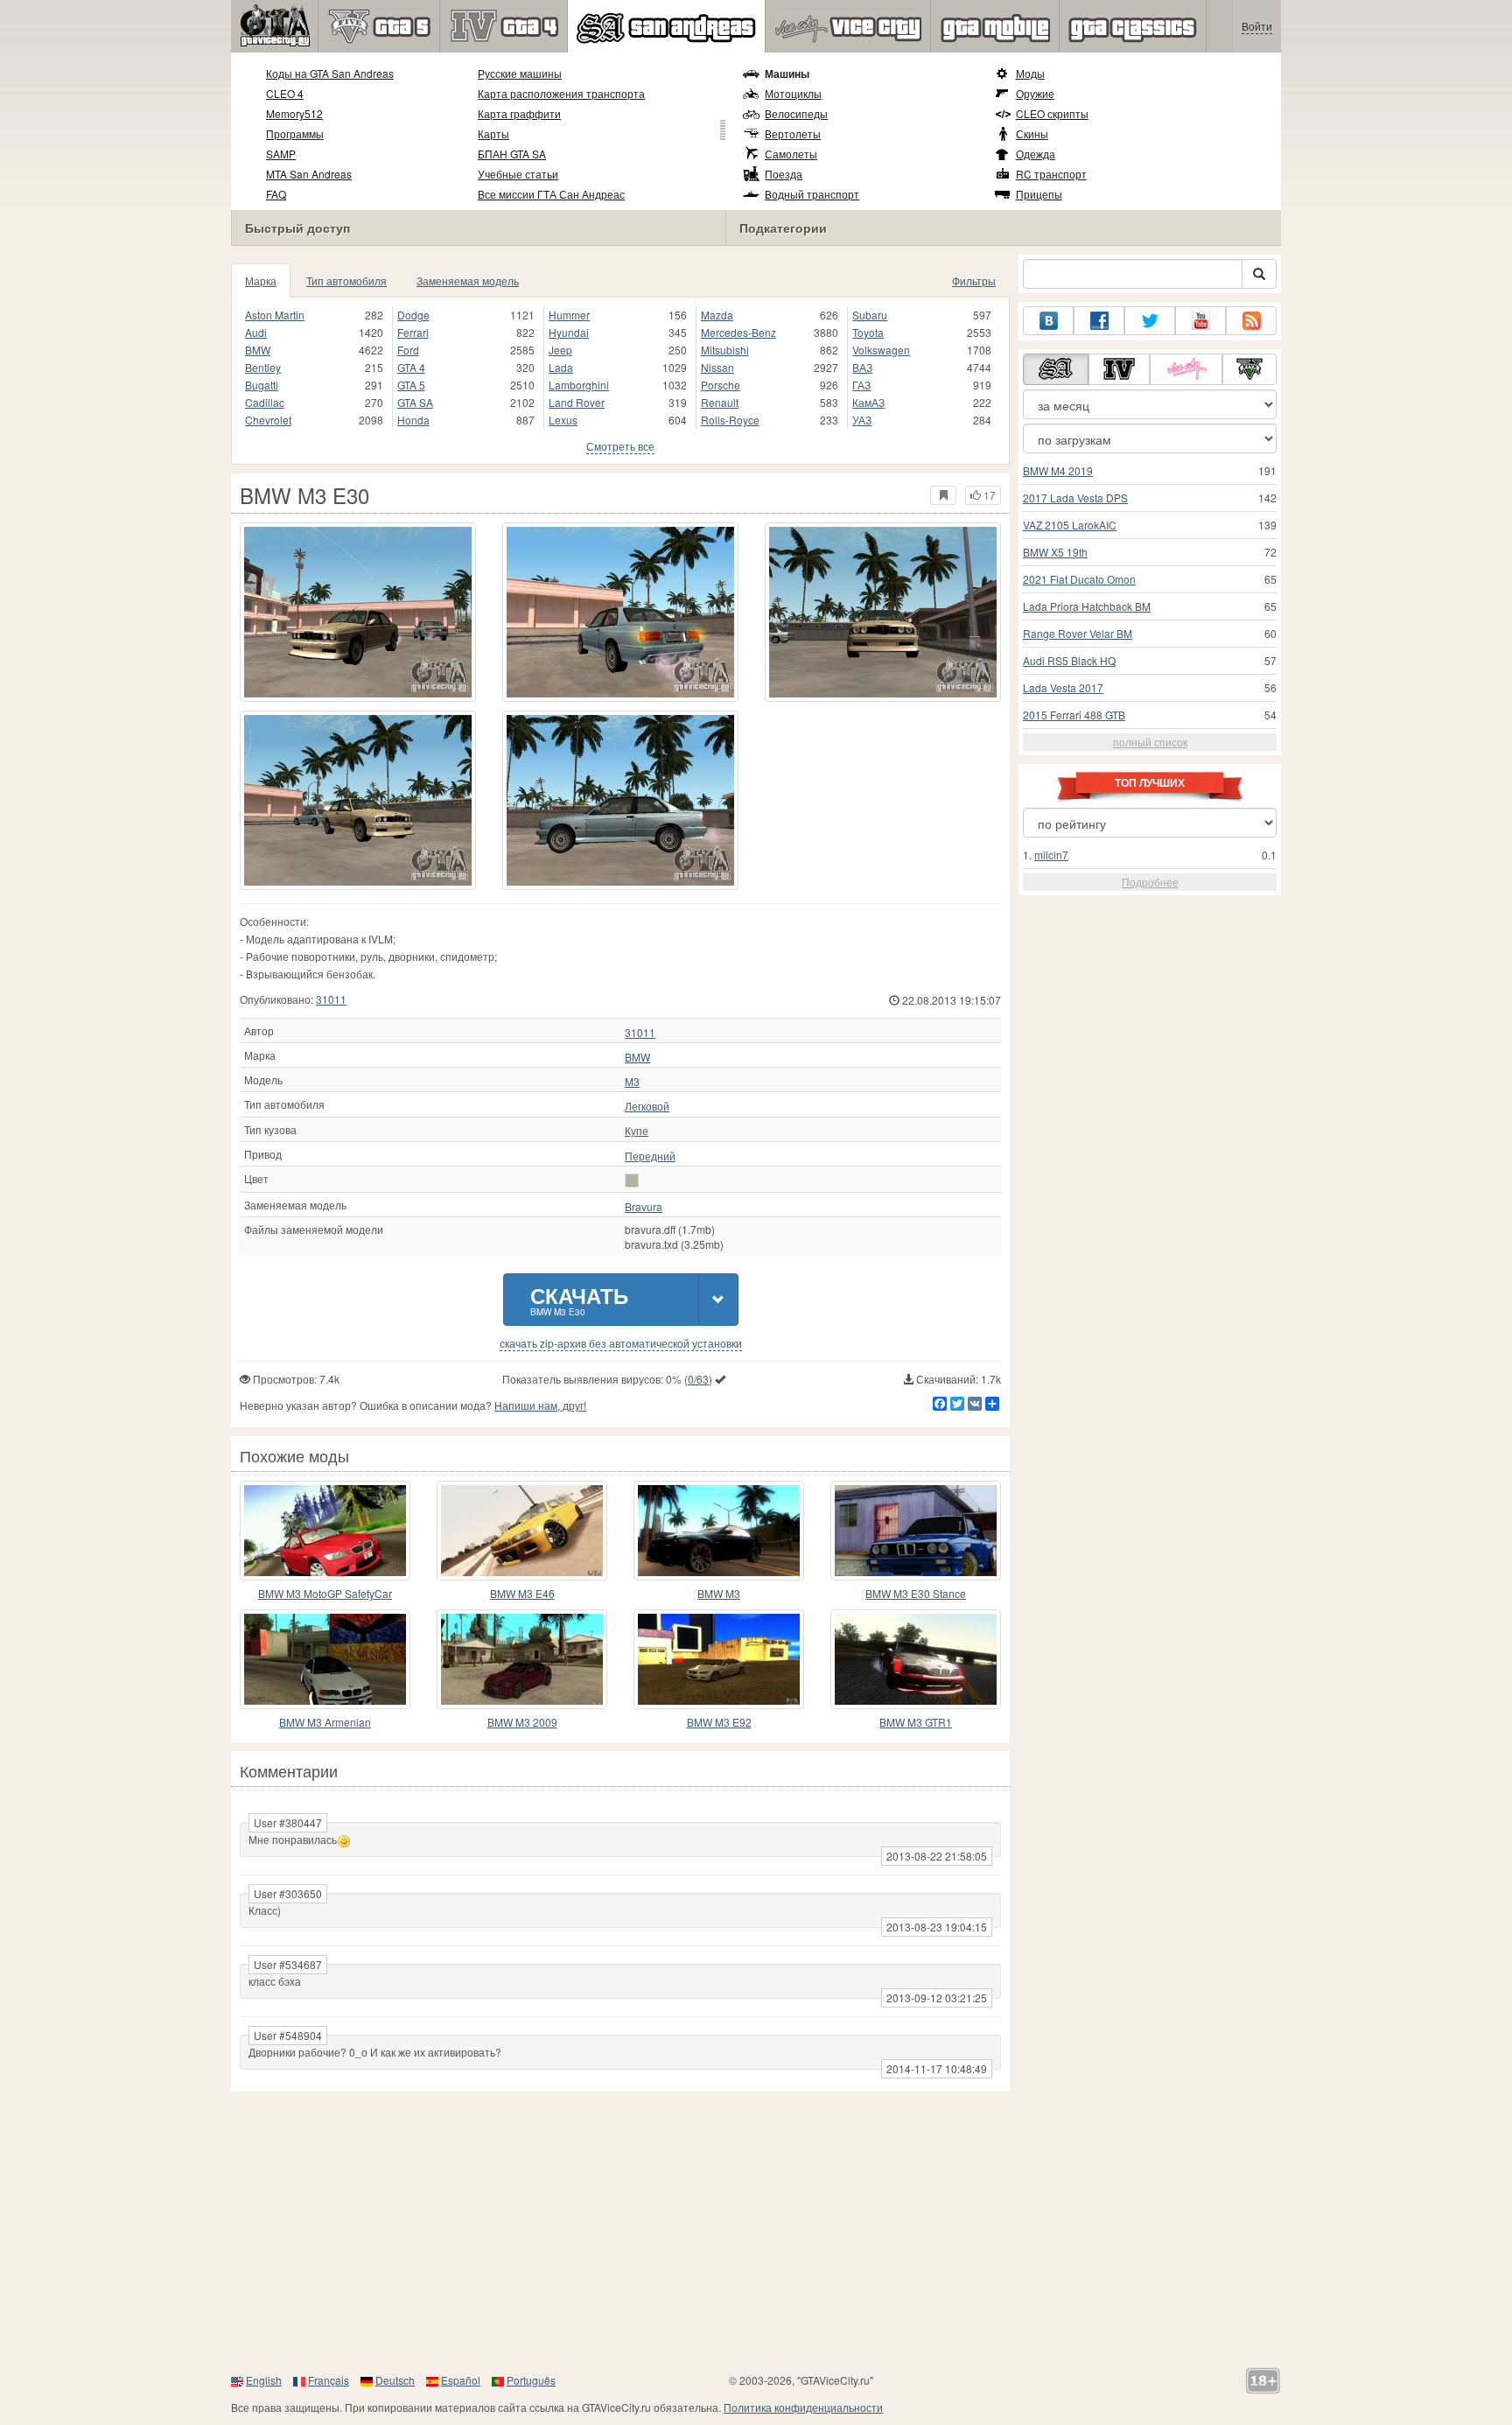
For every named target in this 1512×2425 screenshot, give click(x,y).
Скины (1032, 133)
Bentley (263, 367)
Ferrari (413, 332)
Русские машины (520, 73)
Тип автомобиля (346, 280)
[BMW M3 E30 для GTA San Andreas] (358, 612)
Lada (561, 367)
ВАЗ (862, 367)
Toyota (868, 332)
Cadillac (265, 402)
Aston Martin (275, 315)
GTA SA (415, 402)
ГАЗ (861, 385)
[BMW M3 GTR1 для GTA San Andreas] (916, 1659)
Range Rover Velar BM (1078, 633)
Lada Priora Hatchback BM (1087, 606)
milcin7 (1051, 855)
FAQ (276, 194)
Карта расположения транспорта (561, 93)
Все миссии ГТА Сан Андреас (551, 194)
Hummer (569, 315)
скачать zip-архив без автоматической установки (621, 1343)
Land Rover (577, 402)
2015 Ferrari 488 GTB (1074, 715)
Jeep (560, 350)
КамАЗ (868, 402)
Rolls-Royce (730, 420)
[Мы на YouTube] (1200, 321)
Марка (261, 280)
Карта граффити (519, 113)
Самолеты (791, 154)
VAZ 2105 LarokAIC (1070, 525)
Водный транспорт (812, 194)
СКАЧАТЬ (579, 1299)
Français (329, 2380)
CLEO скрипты (1052, 113)
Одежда (1036, 154)
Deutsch (395, 2380)
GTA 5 (411, 385)
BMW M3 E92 (719, 1722)
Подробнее (1150, 882)
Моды (1030, 73)
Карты (493, 133)
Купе (637, 1131)
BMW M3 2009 (522, 1722)
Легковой (647, 1106)
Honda (413, 420)
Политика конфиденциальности (803, 2407)
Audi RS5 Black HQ (1069, 660)
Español (461, 2380)
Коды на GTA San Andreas (330, 73)
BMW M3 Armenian (325, 1722)
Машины (787, 74)
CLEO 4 (285, 93)
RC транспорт (1051, 174)
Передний (650, 1156)
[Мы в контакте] (1048, 321)
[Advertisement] (756, 2232)
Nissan (717, 367)
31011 (331, 999)
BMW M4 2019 (1058, 470)
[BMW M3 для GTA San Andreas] (719, 1531)
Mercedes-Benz (738, 332)
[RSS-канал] (1251, 321)
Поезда (784, 174)
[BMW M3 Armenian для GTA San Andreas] (325, 1659)
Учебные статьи (518, 174)
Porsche (721, 385)
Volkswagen (881, 350)
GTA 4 (411, 367)
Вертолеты (793, 133)
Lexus (563, 420)
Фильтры (974, 280)
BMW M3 (719, 1593)
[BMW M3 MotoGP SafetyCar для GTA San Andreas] (325, 1531)
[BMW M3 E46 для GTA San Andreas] (522, 1531)
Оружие (1035, 93)
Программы (295, 133)
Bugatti (262, 385)
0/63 (698, 1379)
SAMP (281, 154)
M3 (632, 1082)
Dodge (413, 315)
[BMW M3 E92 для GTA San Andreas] (719, 1659)
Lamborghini (579, 385)
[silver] (632, 1181)
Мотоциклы (793, 93)
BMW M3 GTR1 (916, 1722)
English (264, 2380)
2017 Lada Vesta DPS (1075, 498)
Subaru (870, 315)
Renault (720, 402)
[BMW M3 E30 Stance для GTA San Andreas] (916, 1531)
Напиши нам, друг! (540, 1405)
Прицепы (1039, 194)
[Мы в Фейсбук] (1099, 321)
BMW (258, 350)
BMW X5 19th (1055, 552)
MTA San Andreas (309, 174)
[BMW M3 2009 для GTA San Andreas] (522, 1659)
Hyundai (569, 332)
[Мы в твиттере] (1150, 321)
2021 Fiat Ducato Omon (1079, 579)
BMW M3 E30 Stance (916, 1593)
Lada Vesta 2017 (1063, 687)
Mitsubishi (725, 350)
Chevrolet (268, 420)
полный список (1150, 742)
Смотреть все (620, 446)
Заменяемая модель (468, 280)
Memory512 (294, 113)
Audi (256, 332)
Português (531, 2380)
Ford (408, 350)
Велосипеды (796, 113)
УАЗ (862, 420)
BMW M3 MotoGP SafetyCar (325, 1593)
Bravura (644, 1207)
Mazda (717, 315)
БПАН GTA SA (512, 154)
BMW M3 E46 (522, 1593)
